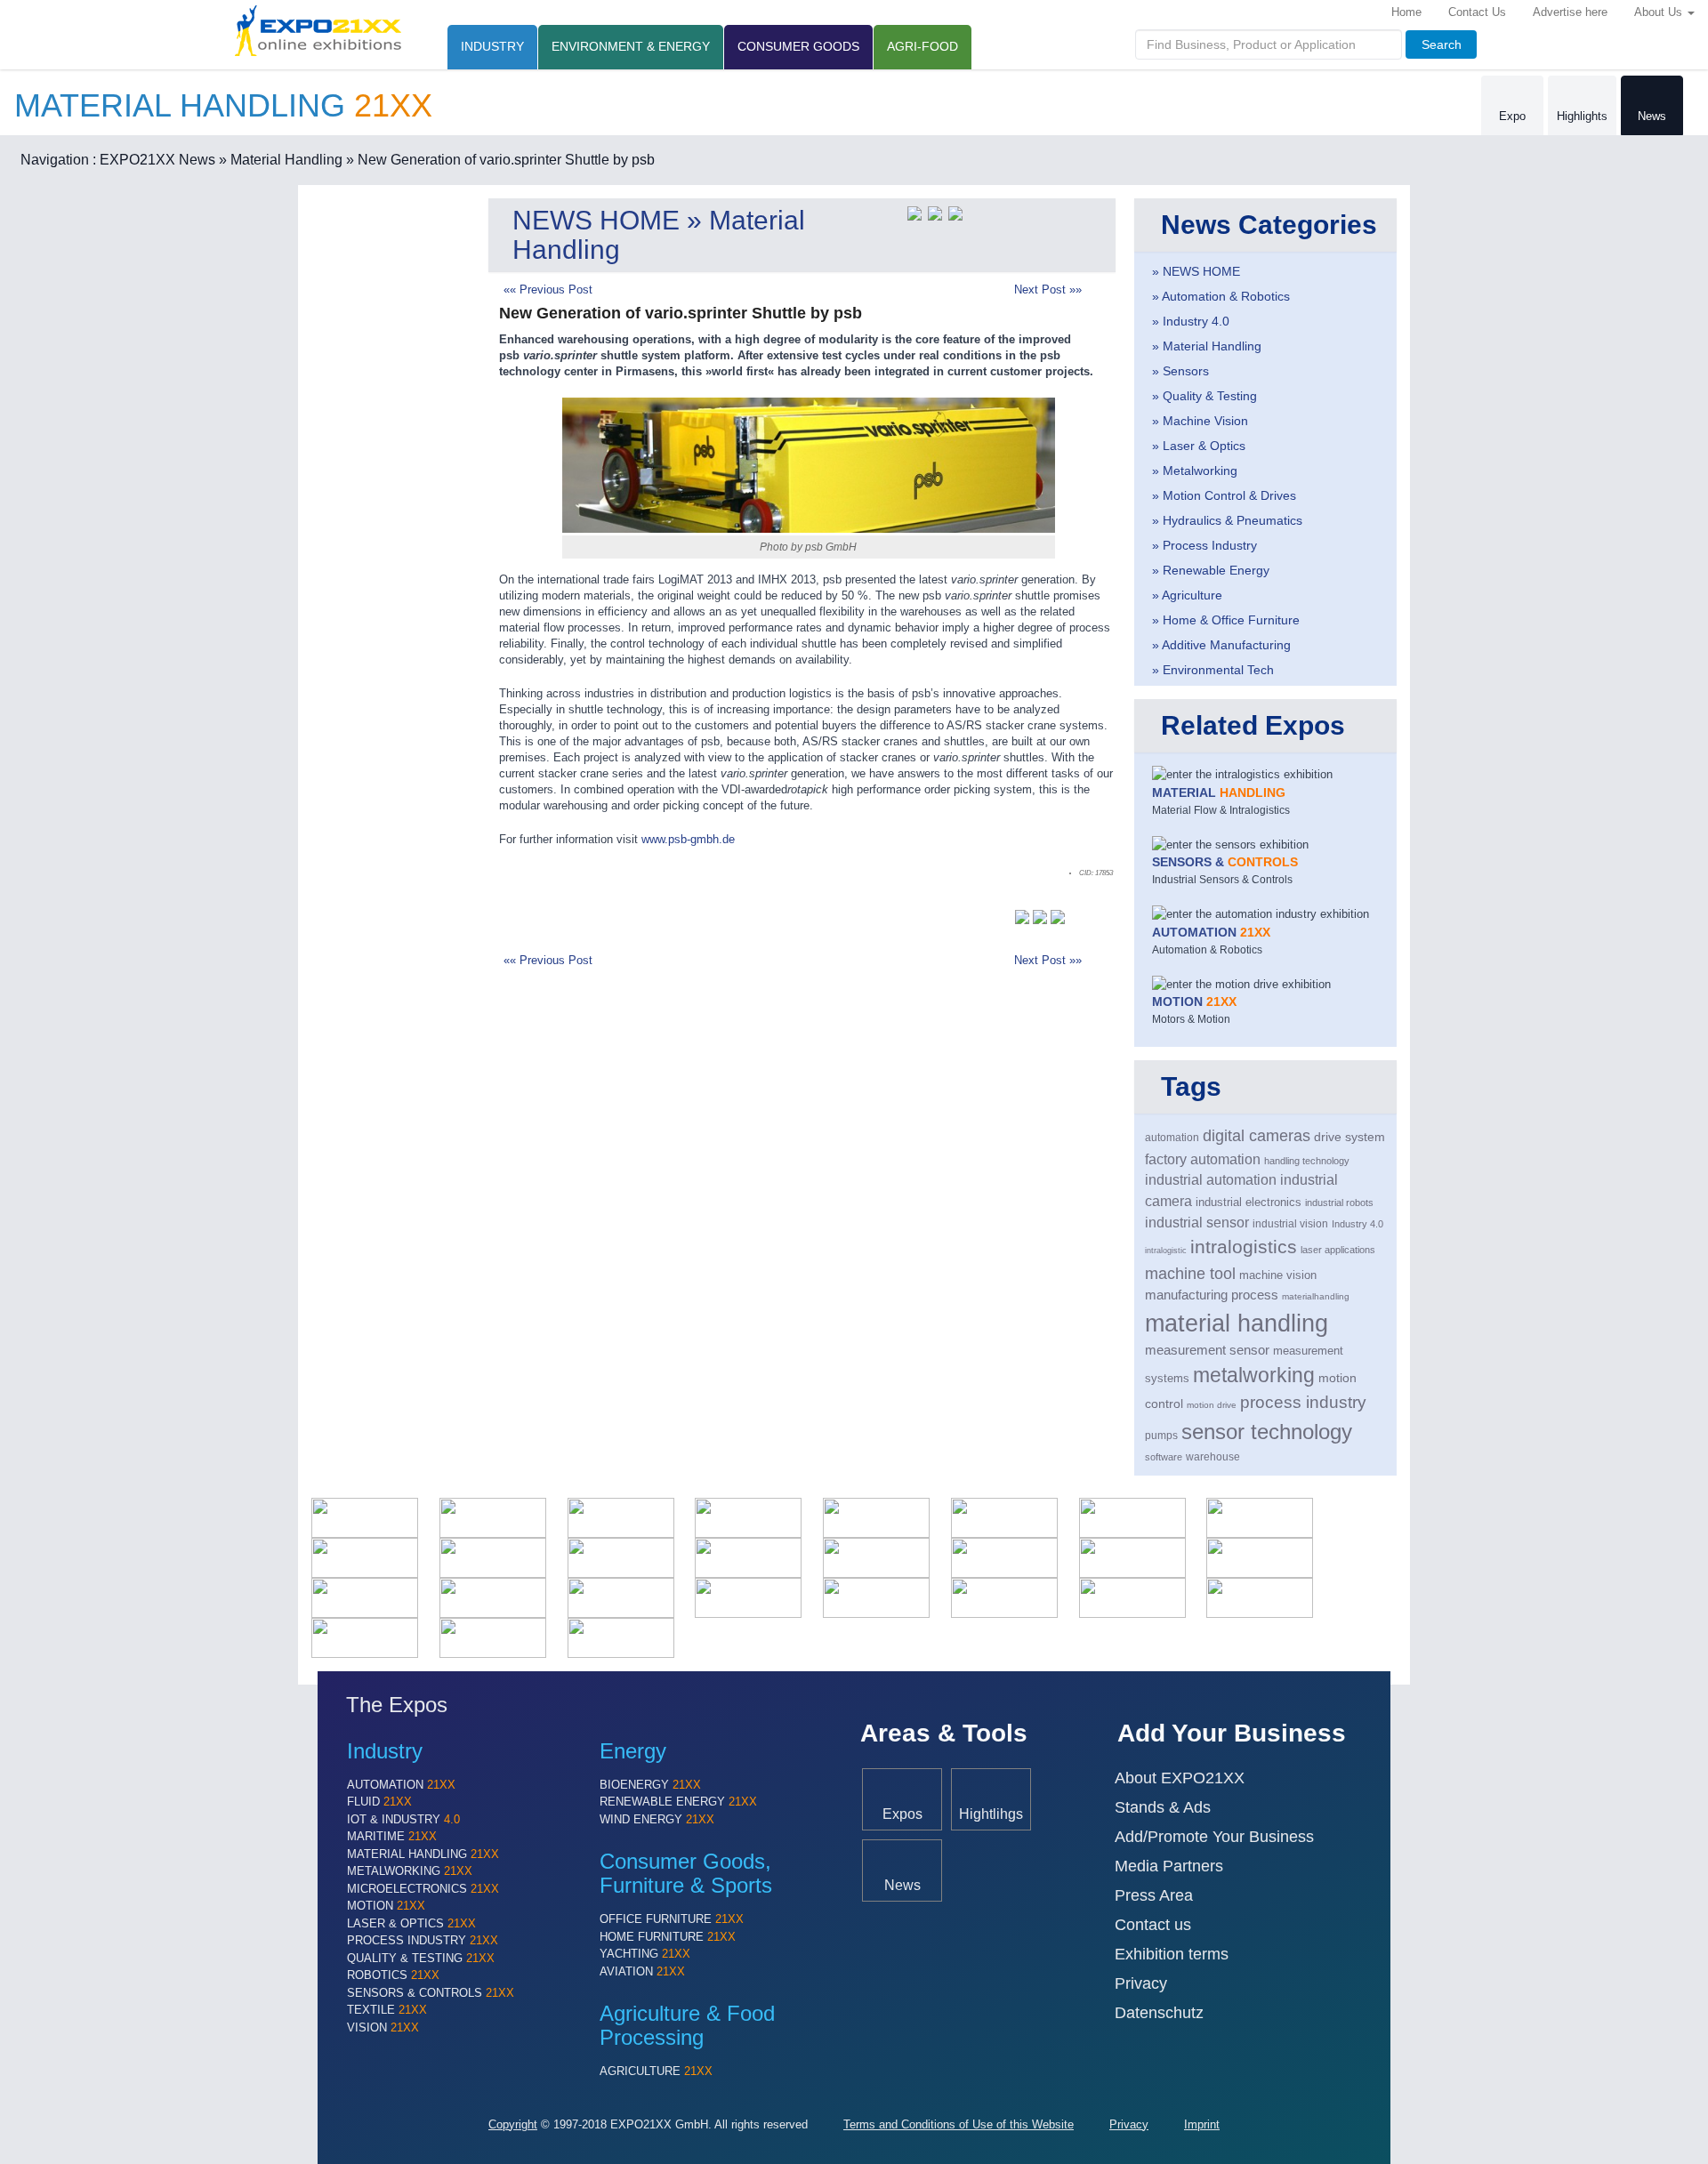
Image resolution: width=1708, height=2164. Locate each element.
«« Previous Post (548, 290)
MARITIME (392, 1836)
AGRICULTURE (656, 2071)
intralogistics (1244, 1247)
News (1652, 116)
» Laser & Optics (1199, 446)
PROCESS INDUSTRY (423, 1940)
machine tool (1190, 1273)
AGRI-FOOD (922, 46)
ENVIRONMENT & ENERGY (631, 46)
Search (1442, 44)
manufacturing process (1212, 1295)
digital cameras (1257, 1136)
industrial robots (1339, 1203)
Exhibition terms (1172, 1954)
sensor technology (1267, 1432)
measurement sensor (1207, 1350)
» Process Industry (1204, 545)
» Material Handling (281, 160)
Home (1406, 12)
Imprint (1202, 2124)
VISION (383, 2027)
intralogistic (1166, 1251)
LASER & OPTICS (411, 1923)
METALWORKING (410, 1871)
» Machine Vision (1200, 421)
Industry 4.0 (1358, 1224)
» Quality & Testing (1204, 396)
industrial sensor (1197, 1222)
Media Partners (1169, 1866)
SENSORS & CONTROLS (431, 1993)
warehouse (1213, 1457)
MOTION (386, 1906)
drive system (1349, 1137)
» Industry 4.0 (1191, 321)
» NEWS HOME (1196, 271)
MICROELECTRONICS (423, 1889)
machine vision (1278, 1275)
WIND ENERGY (657, 1819)
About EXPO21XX (1180, 1778)
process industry (1303, 1402)
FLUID (379, 1802)
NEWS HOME (596, 220)
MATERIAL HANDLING (423, 1854)
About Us (1660, 12)
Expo (1512, 116)
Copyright (513, 2124)
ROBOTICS (393, 1975)
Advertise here (1570, 12)
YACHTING (645, 1954)
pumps (1161, 1436)
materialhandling (1316, 1296)
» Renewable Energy (1211, 570)
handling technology (1307, 1161)
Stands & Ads (1163, 1807)
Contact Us (1477, 12)
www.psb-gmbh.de (688, 839)
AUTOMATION (401, 1785)
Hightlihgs (991, 1814)
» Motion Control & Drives (1224, 495)
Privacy (1141, 1983)
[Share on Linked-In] (955, 212)
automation (1172, 1138)
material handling (1237, 1323)
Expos (902, 1814)
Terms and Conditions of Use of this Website (959, 2124)
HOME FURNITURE (668, 1937)
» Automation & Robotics (1221, 296)
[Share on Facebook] (935, 212)
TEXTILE (387, 2010)
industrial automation (1211, 1180)
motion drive (1212, 1405)
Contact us (1153, 1925)
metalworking (1254, 1375)
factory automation (1203, 1159)
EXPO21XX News (157, 160)
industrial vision (1290, 1223)
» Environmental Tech (1213, 670)
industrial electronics (1249, 1202)
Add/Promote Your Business (1214, 1837)
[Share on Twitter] (914, 212)
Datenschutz (1159, 2013)
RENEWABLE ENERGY (678, 1802)
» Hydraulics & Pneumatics (1227, 520)
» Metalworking (1195, 471)
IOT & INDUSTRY (403, 1819)
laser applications (1338, 1250)
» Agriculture (1187, 595)
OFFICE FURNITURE (672, 1919)
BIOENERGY (650, 1785)
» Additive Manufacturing (1221, 645)
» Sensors (1180, 371)
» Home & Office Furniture (1226, 620)
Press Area (1154, 1895)
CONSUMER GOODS (798, 46)
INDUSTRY (492, 46)
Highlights (1582, 116)
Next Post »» (1048, 290)
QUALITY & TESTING (421, 1958)
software (1164, 1457)
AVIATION (642, 1971)
